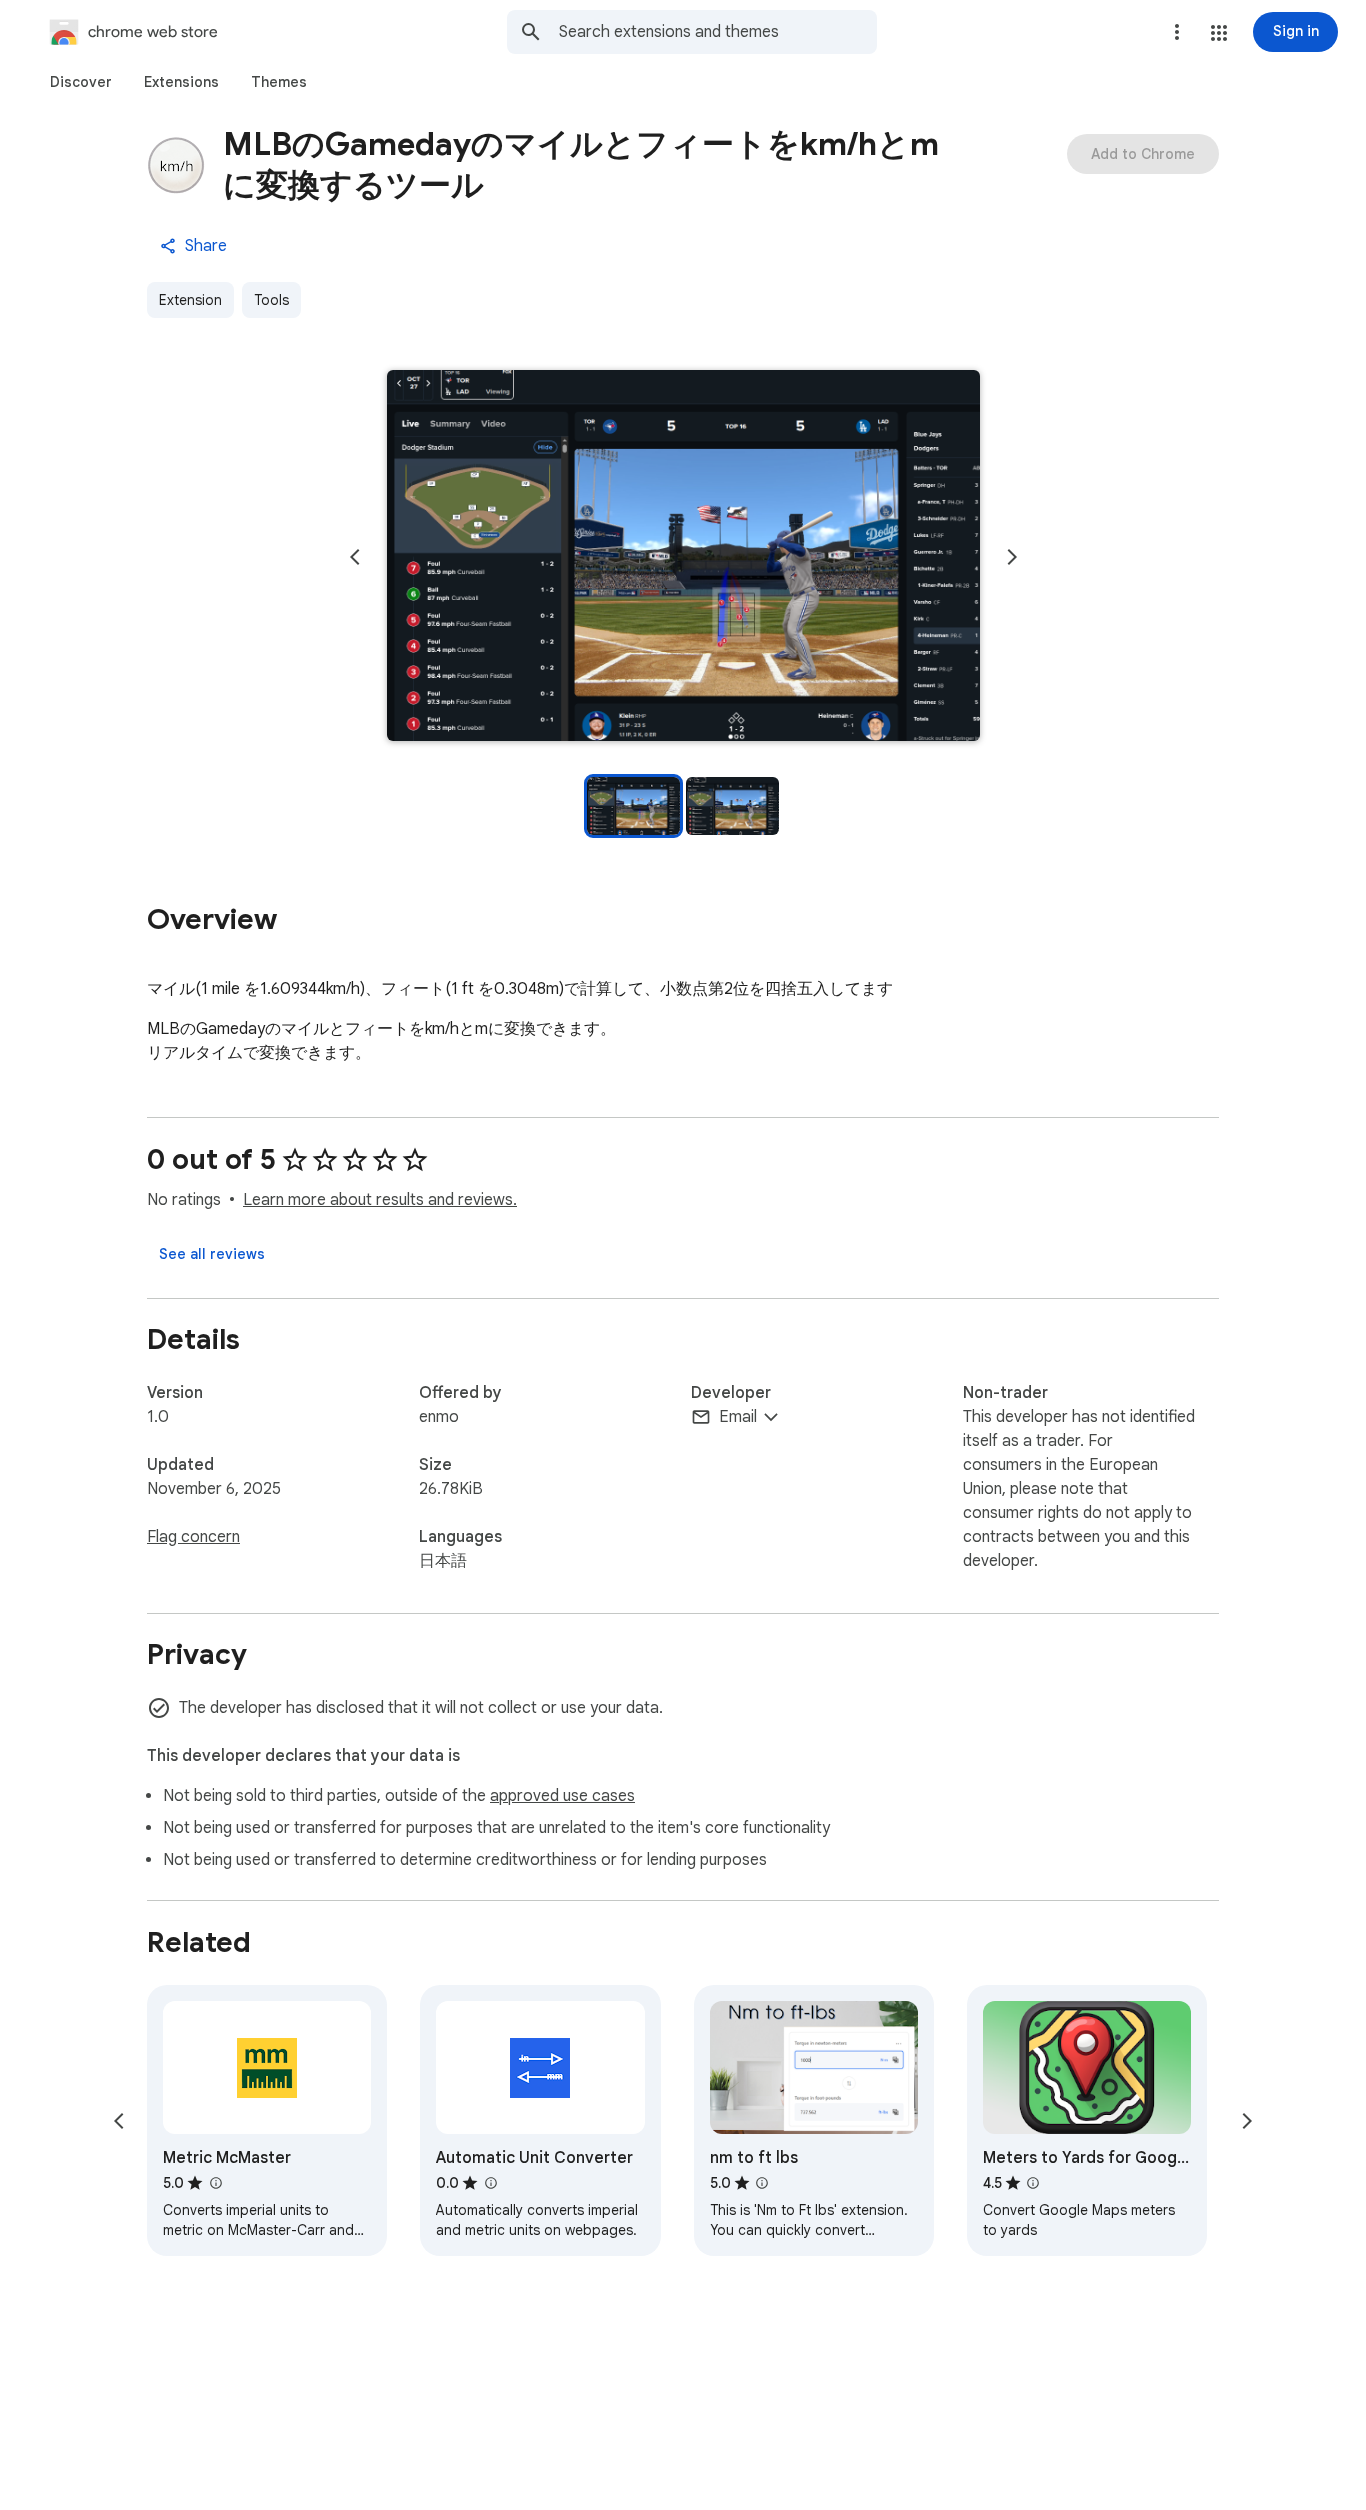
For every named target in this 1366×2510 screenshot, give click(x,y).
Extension (190, 300)
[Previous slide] (355, 557)
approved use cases (562, 1796)
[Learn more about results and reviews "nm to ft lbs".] (762, 2183)
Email (738, 1417)
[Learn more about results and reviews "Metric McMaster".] (215, 2183)
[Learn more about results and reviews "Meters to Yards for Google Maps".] (1033, 2183)
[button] (1219, 33)
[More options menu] (1177, 32)
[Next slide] (1012, 557)
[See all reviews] (212, 1254)
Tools (271, 300)
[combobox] (718, 32)
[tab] (81, 82)
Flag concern (193, 1537)
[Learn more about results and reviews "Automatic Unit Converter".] (490, 2183)
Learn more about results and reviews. (380, 1200)
